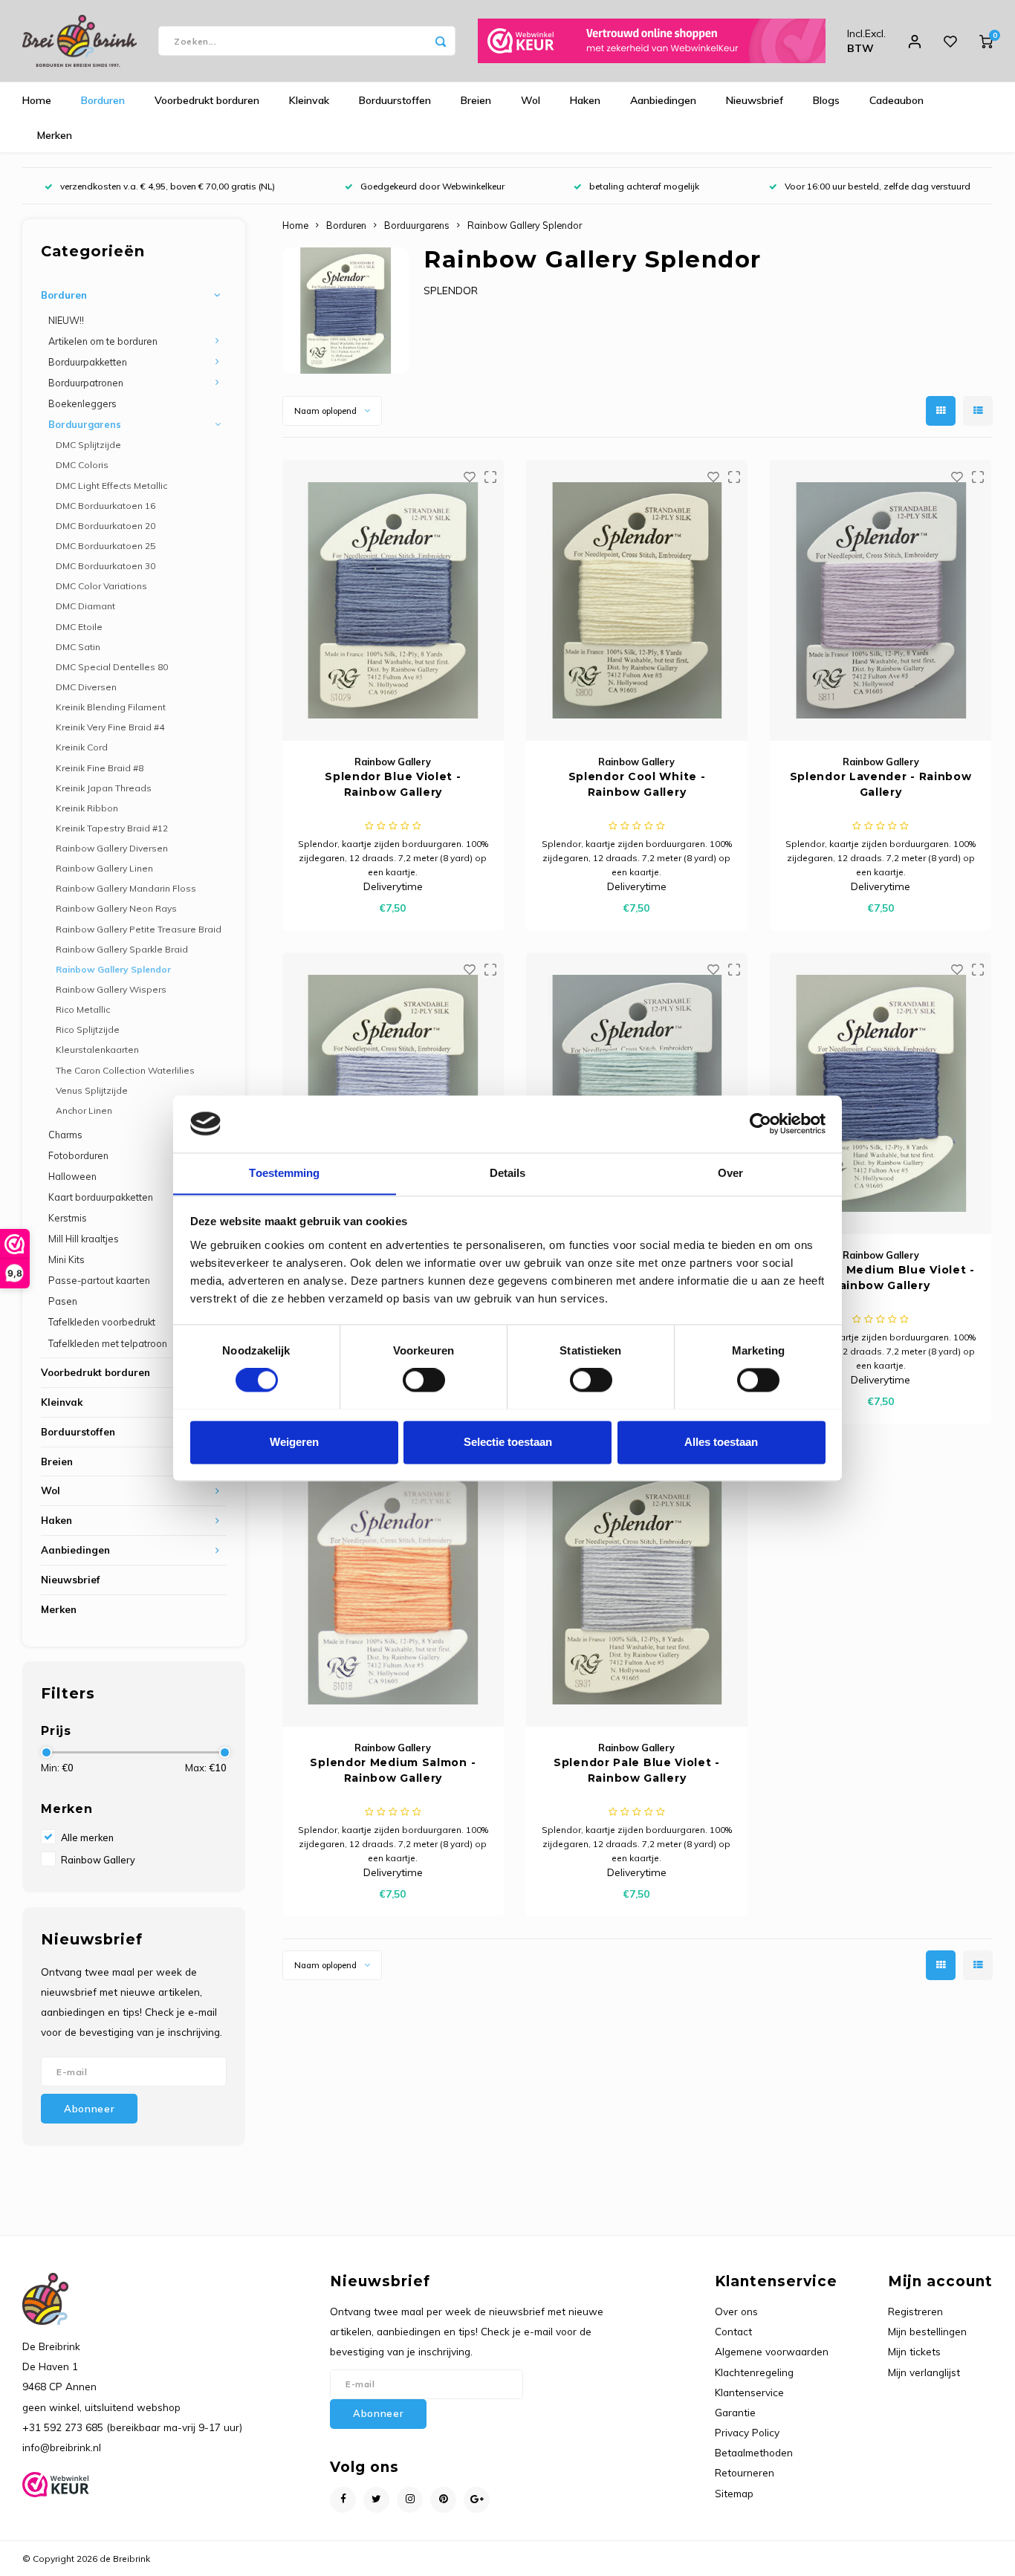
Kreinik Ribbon (87, 808)
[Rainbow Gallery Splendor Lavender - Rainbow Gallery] (881, 600)
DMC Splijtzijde (88, 445)
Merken (55, 135)
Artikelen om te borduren (103, 341)
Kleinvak (309, 100)
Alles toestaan (721, 1442)
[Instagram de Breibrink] (410, 2500)
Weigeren (294, 1442)
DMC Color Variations (101, 586)
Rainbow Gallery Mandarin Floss (126, 888)
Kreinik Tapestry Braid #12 (112, 828)
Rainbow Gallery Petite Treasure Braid (139, 929)
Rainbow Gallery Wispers (111, 989)
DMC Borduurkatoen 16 (106, 506)
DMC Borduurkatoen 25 (106, 546)
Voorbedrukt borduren (207, 100)
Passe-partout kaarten (99, 1280)
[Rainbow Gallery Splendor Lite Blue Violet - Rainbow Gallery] (393, 1093)
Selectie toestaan (508, 1442)
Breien (476, 100)
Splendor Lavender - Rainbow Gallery (881, 784)
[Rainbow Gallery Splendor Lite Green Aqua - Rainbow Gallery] (637, 1093)
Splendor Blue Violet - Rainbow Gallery (393, 784)
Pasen (63, 1301)
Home (37, 100)
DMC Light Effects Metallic (111, 486)
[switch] (424, 1380)
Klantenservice (749, 2392)
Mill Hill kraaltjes (84, 1239)
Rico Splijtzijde (88, 1029)
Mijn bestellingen (927, 2331)
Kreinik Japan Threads (104, 788)
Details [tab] (508, 1173)
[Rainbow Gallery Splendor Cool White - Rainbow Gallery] (637, 600)
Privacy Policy (747, 2432)
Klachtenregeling (754, 2372)
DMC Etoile (79, 627)
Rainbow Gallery (98, 1860)
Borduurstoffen (395, 100)
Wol (531, 100)
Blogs (826, 100)
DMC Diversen (86, 687)
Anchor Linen (84, 1110)
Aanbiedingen (663, 100)
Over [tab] (730, 1173)
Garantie (735, 2412)
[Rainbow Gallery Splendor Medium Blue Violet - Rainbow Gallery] (881, 1093)
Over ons (736, 2311)
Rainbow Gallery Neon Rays (116, 908)
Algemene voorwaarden (772, 2351)
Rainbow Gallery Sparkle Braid (122, 949)
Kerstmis (68, 1218)
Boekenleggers (82, 403)
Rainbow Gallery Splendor (113, 969)
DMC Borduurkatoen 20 (106, 526)
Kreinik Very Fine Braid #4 (110, 727)
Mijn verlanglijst (924, 2372)
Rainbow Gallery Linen (104, 868)
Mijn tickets (914, 2351)
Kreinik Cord (82, 747)
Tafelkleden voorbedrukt (102, 1322)
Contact (733, 2331)
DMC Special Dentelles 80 (112, 667)
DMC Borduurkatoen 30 (106, 566)
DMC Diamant (85, 606)
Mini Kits (67, 1259)
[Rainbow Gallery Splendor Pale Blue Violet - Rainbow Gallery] (637, 1586)
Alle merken (87, 1837)
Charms (65, 1135)
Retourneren (745, 2472)
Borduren (103, 100)
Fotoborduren (78, 1155)
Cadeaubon (896, 100)
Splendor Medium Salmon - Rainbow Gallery (393, 1770)
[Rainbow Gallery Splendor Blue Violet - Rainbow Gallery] (393, 600)
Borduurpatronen (86, 383)
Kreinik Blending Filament (111, 707)
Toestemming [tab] (284, 1173)
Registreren (915, 2311)
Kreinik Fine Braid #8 (100, 768)
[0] (986, 41)
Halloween (72, 1176)
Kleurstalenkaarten (97, 1049)
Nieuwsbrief (755, 100)
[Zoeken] (441, 41)
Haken (585, 100)
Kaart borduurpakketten (101, 1197)
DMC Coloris (82, 465)
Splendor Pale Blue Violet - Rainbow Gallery (637, 1770)
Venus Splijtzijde (92, 1090)
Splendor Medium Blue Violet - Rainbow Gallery (880, 1278)
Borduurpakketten (88, 362)
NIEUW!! (66, 320)
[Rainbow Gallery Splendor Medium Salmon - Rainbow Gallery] (393, 1586)
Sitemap (734, 2493)
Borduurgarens (85, 424)
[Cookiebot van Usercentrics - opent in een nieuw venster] (761, 1123)
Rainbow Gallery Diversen (112, 848)
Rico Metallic (83, 1009)
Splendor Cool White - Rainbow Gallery (637, 784)
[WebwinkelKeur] (652, 41)
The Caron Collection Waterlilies (125, 1070)
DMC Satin (78, 647)
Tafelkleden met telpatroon (108, 1343)
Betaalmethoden (754, 2452)
